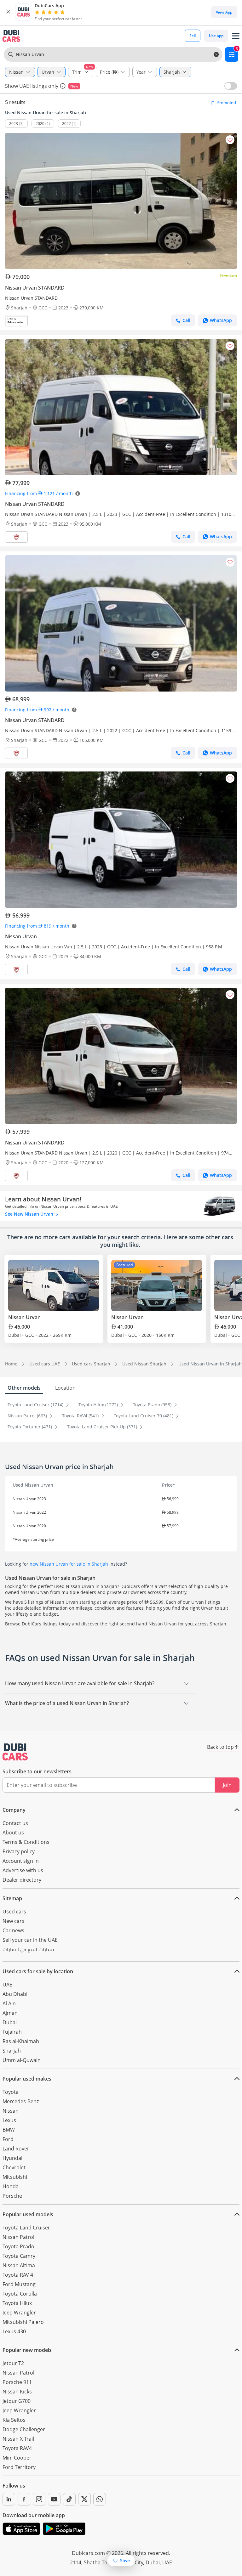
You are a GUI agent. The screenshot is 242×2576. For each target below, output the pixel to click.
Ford (8, 2139)
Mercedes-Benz (21, 2101)
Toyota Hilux (17, 2303)
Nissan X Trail (18, 2439)
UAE (7, 1985)
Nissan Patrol (18, 2237)
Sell (193, 36)
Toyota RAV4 (17, 2448)
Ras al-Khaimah (21, 2041)
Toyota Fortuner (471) (30, 1427)
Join (227, 1785)
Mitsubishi (15, 2177)
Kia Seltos (14, 2420)
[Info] (63, 86)
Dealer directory (22, 1880)
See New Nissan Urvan (30, 1214)
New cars (13, 1921)
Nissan (11, 2111)
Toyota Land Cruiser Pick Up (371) (103, 1427)
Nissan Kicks (17, 2392)
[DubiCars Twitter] (84, 2499)
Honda (11, 2186)
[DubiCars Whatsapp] (100, 2499)
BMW (9, 2130)
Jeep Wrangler (19, 2313)
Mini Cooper (17, 2458)
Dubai (10, 2022)
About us (13, 1833)
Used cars (14, 1912)
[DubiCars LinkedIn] (9, 2499)
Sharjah (12, 2051)
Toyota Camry (19, 2256)
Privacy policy (19, 1851)
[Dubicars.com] (15, 1752)
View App (224, 12)
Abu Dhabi (15, 1994)
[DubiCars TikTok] (69, 2499)
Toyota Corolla (20, 2294)
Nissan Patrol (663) (28, 1416)
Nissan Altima (19, 2265)
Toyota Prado (18, 2246)
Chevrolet (14, 2167)
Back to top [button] (220, 1747)
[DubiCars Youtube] (54, 2499)
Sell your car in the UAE (30, 1940)
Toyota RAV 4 (18, 2275)
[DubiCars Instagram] (39, 2499)
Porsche (12, 2196)
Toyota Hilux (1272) (99, 1405)
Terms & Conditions (26, 1842)
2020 (40, 124)
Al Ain (9, 2003)
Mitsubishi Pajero (23, 2322)
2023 (14, 124)
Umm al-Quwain (22, 2060)
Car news (13, 1930)
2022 (66, 124)
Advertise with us (23, 1870)
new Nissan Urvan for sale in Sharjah (69, 1564)
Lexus (9, 2120)
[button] (8, 12)
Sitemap (12, 1898)
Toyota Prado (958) (153, 1405)
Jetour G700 (17, 2401)
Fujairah (12, 2032)
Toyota (11, 2092)
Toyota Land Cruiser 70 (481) (144, 1416)
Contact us (15, 1823)
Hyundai (12, 2158)
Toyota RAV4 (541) (81, 1416)
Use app (216, 36)
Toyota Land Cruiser (26, 2228)
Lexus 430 (14, 2331)
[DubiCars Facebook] (24, 2499)
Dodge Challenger (24, 2429)
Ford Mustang (19, 2284)
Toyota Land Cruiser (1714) (36, 1405)
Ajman (10, 2013)
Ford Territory (19, 2467)
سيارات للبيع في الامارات (28, 1951)
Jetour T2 (13, 2363)
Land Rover (16, 2149)
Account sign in (21, 1861)
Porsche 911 (17, 2382)
